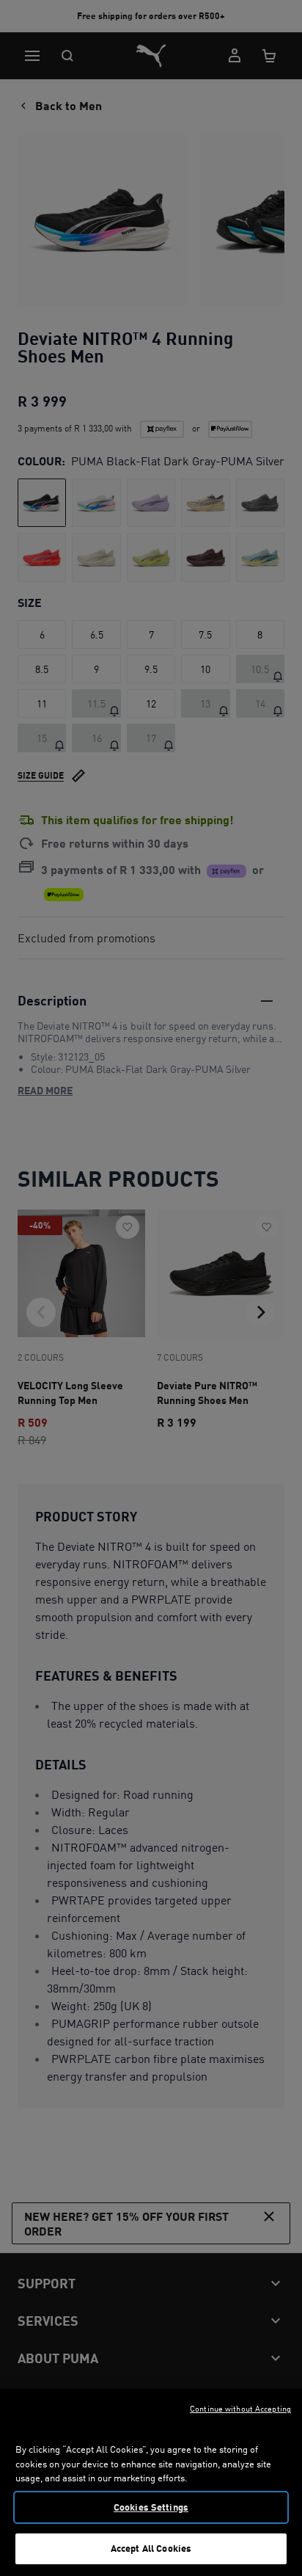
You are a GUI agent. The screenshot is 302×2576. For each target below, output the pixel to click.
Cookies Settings (151, 2507)
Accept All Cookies (151, 2548)
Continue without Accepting (240, 2409)
